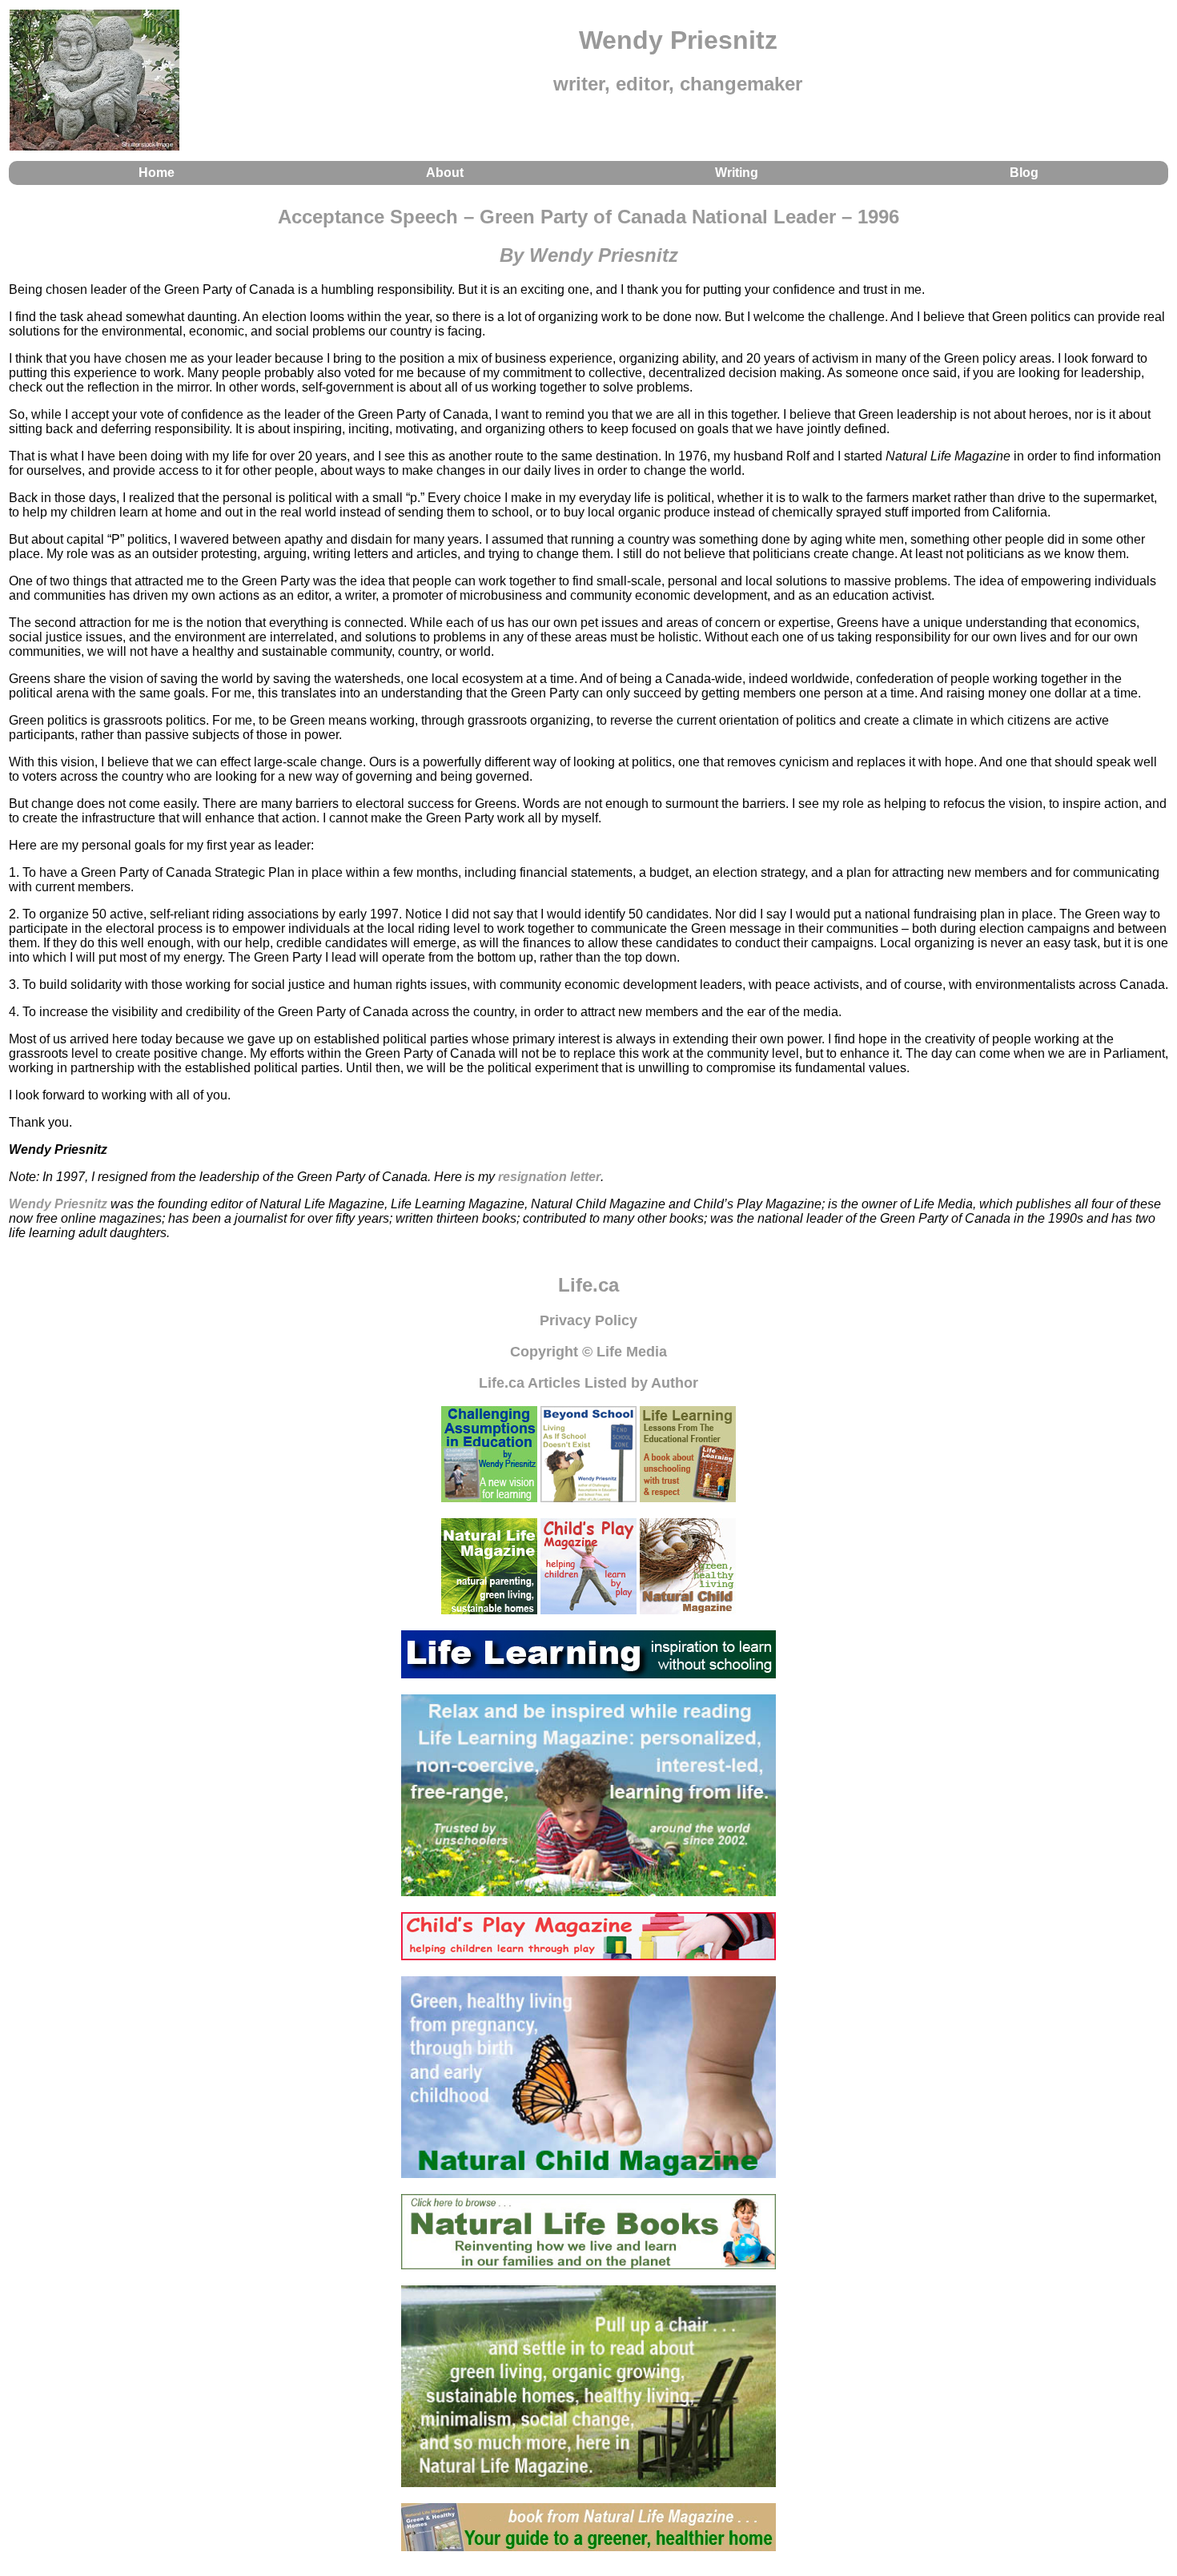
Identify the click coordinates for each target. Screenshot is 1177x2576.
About (445, 173)
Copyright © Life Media (588, 1352)
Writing (737, 173)
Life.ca (588, 1285)
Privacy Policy (588, 1320)
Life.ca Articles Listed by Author (588, 1383)
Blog (1024, 173)
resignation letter (549, 1177)
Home (157, 173)
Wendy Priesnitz (58, 1204)
